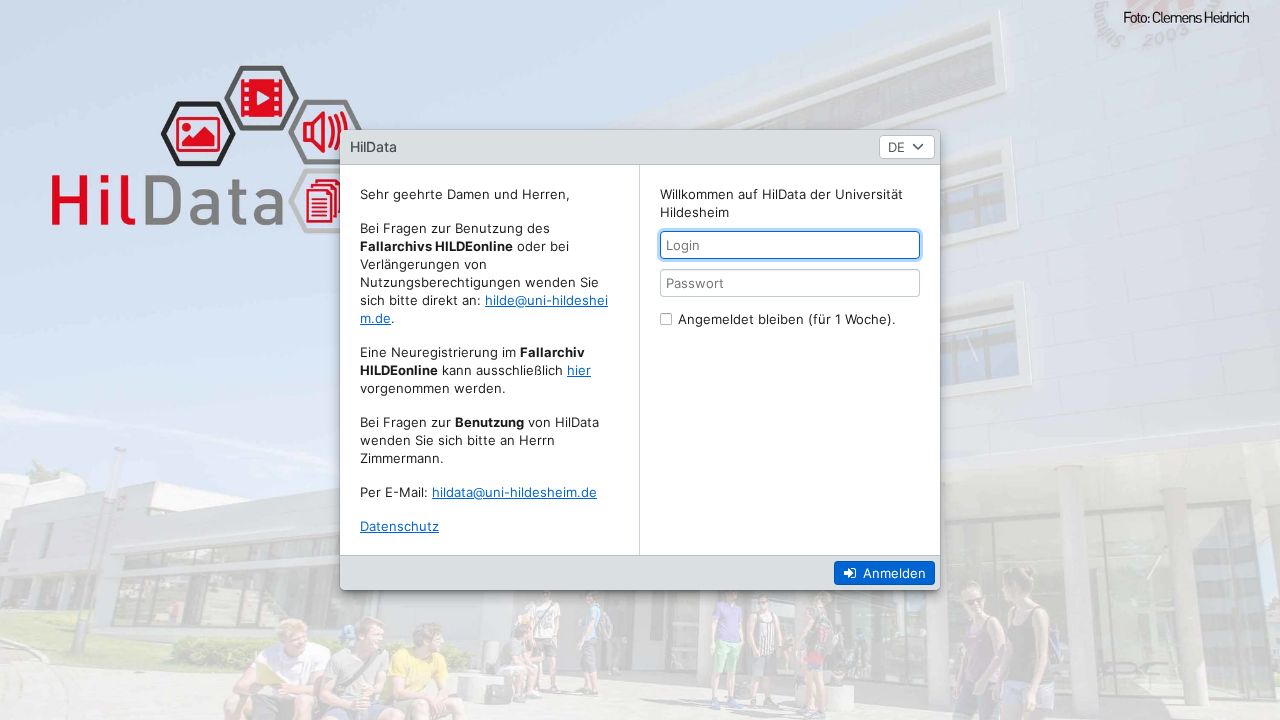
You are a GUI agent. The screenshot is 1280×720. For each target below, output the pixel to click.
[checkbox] (780, 319)
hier (579, 370)
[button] (907, 147)
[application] (640, 360)
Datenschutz (399, 526)
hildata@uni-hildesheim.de (514, 492)
